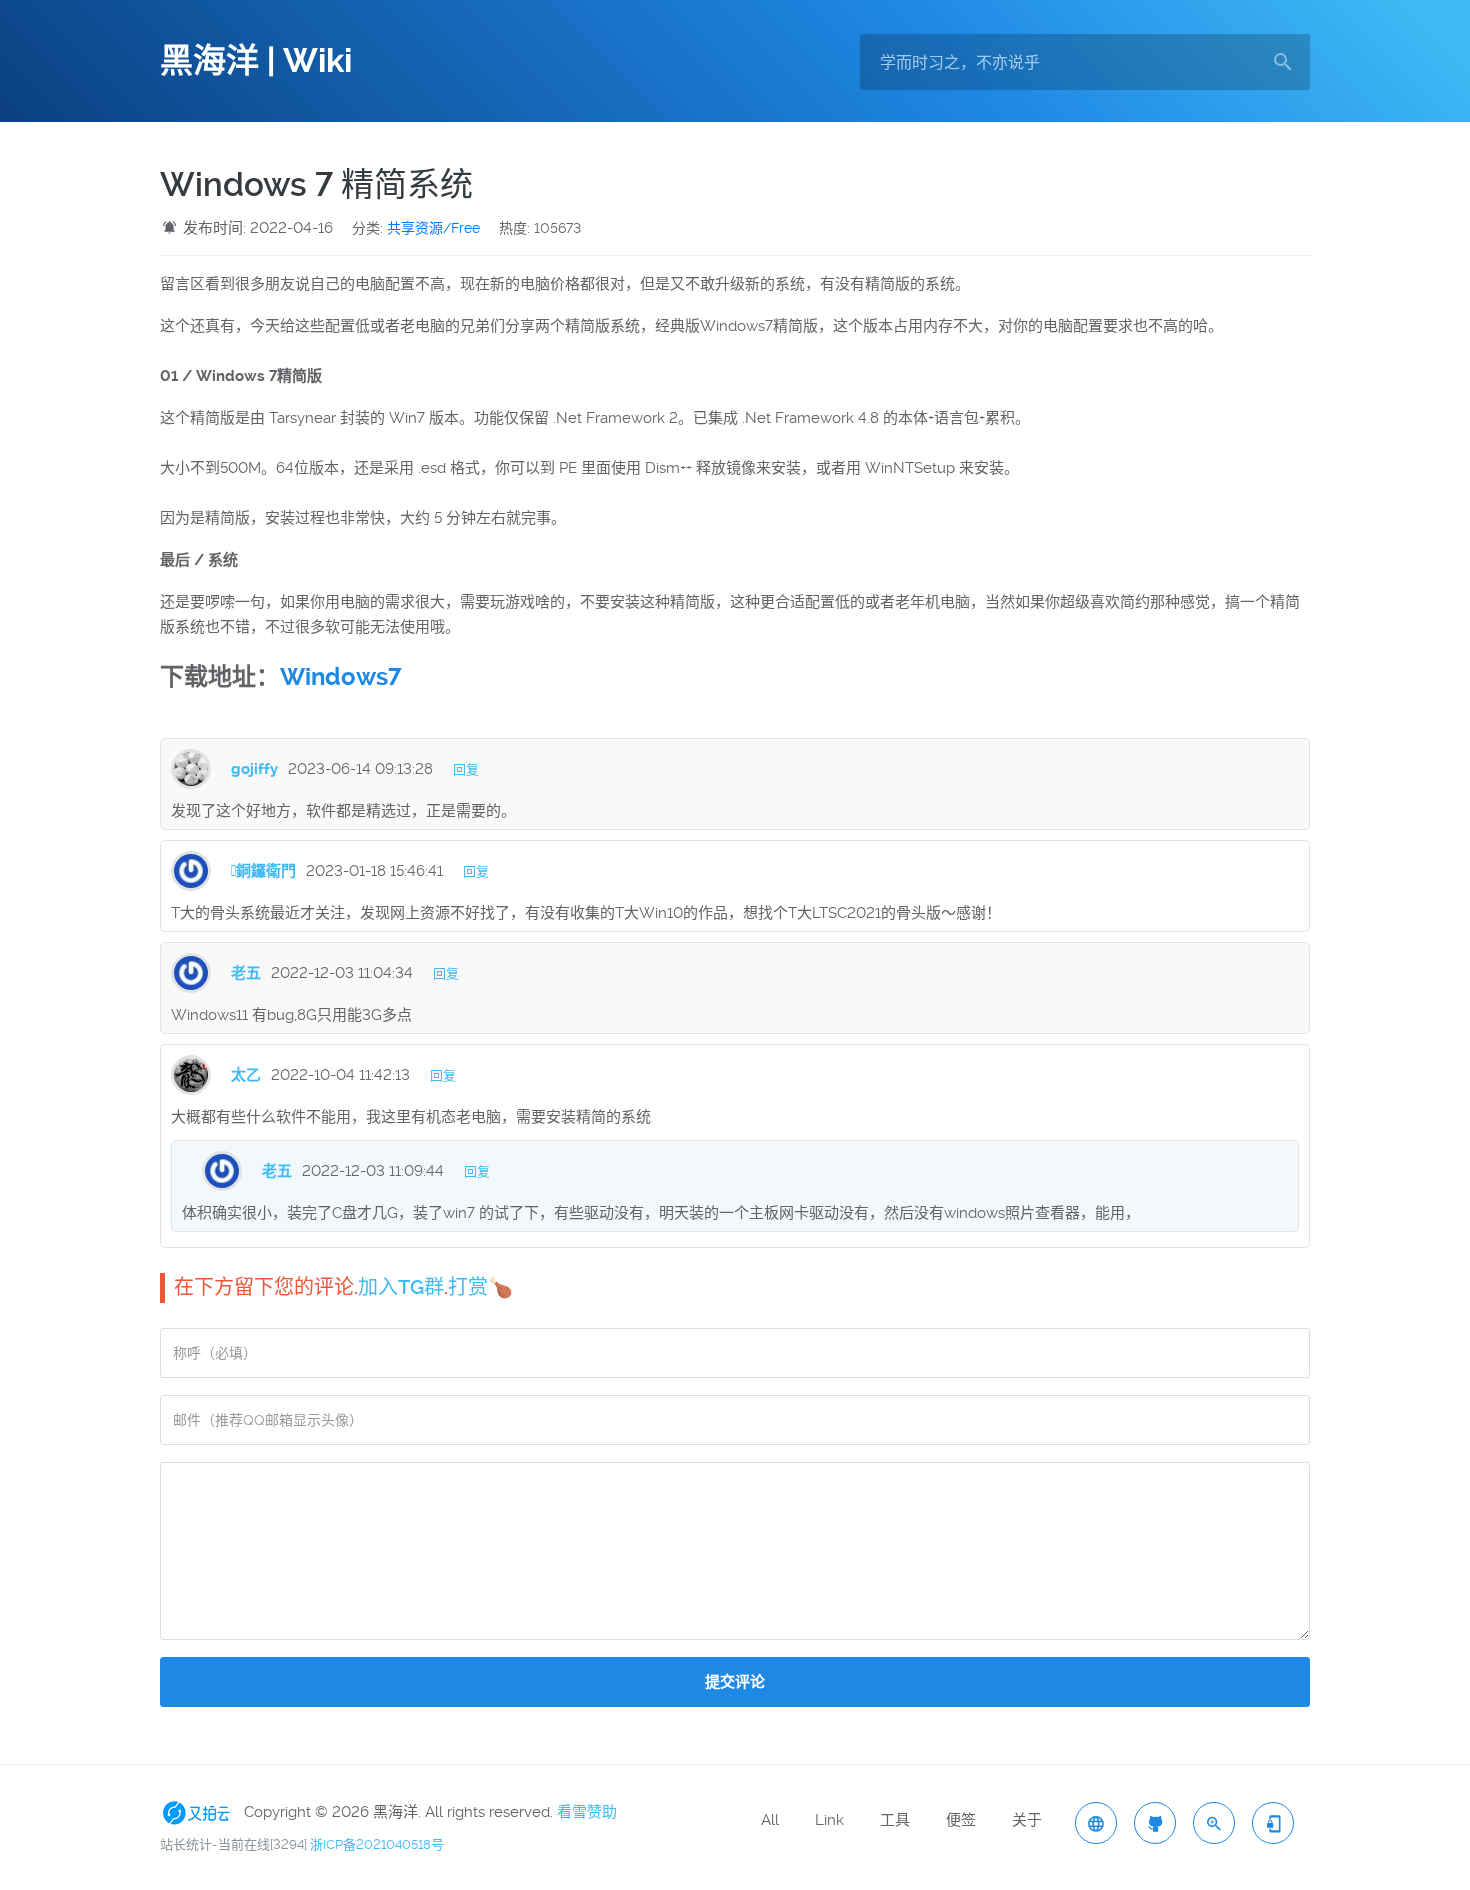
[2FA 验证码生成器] (1273, 1823)
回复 (466, 769)
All (770, 1820)
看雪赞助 (587, 1812)
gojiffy (254, 769)
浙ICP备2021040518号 (377, 1844)
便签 (961, 1820)
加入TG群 (401, 1287)
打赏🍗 (480, 1287)
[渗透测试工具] (1155, 1823)
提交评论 (735, 1682)
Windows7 (340, 677)
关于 (1027, 1820)
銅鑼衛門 (263, 871)
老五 (246, 973)
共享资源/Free (433, 228)
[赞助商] (200, 1812)
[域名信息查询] (1214, 1823)
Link (829, 1820)
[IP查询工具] (1096, 1823)
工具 (895, 1820)
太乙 (246, 1075)
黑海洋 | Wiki (256, 61)
